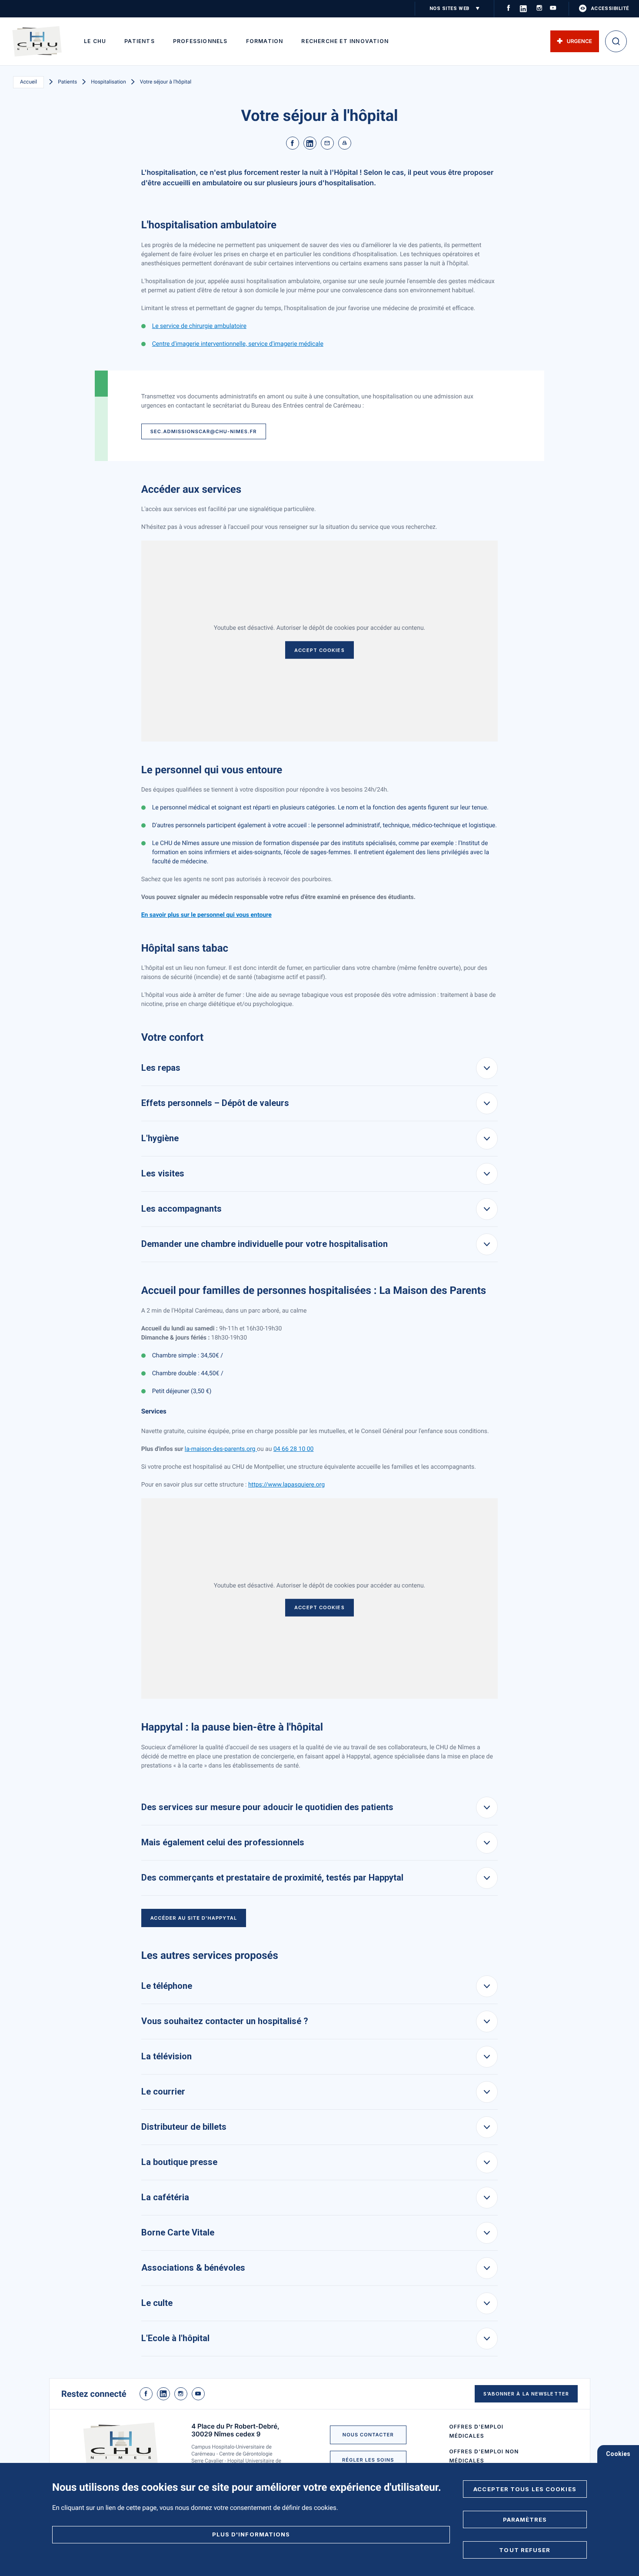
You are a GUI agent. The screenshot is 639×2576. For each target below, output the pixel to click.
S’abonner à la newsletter (526, 2394)
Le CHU (95, 41)
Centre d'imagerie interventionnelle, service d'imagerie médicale (238, 344)
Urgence (579, 41)
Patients (140, 41)
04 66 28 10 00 (294, 1449)
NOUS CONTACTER (368, 2435)
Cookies (618, 2454)
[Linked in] (310, 143)
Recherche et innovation (345, 41)
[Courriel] (327, 143)
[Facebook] (293, 143)
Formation (265, 41)
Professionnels (200, 41)
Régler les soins (368, 2460)
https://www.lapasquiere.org (286, 1485)
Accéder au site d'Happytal (194, 1918)
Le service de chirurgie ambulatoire (199, 326)
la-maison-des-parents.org (221, 1449)
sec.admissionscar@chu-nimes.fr (204, 431)
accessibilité (610, 8)
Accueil (28, 82)
